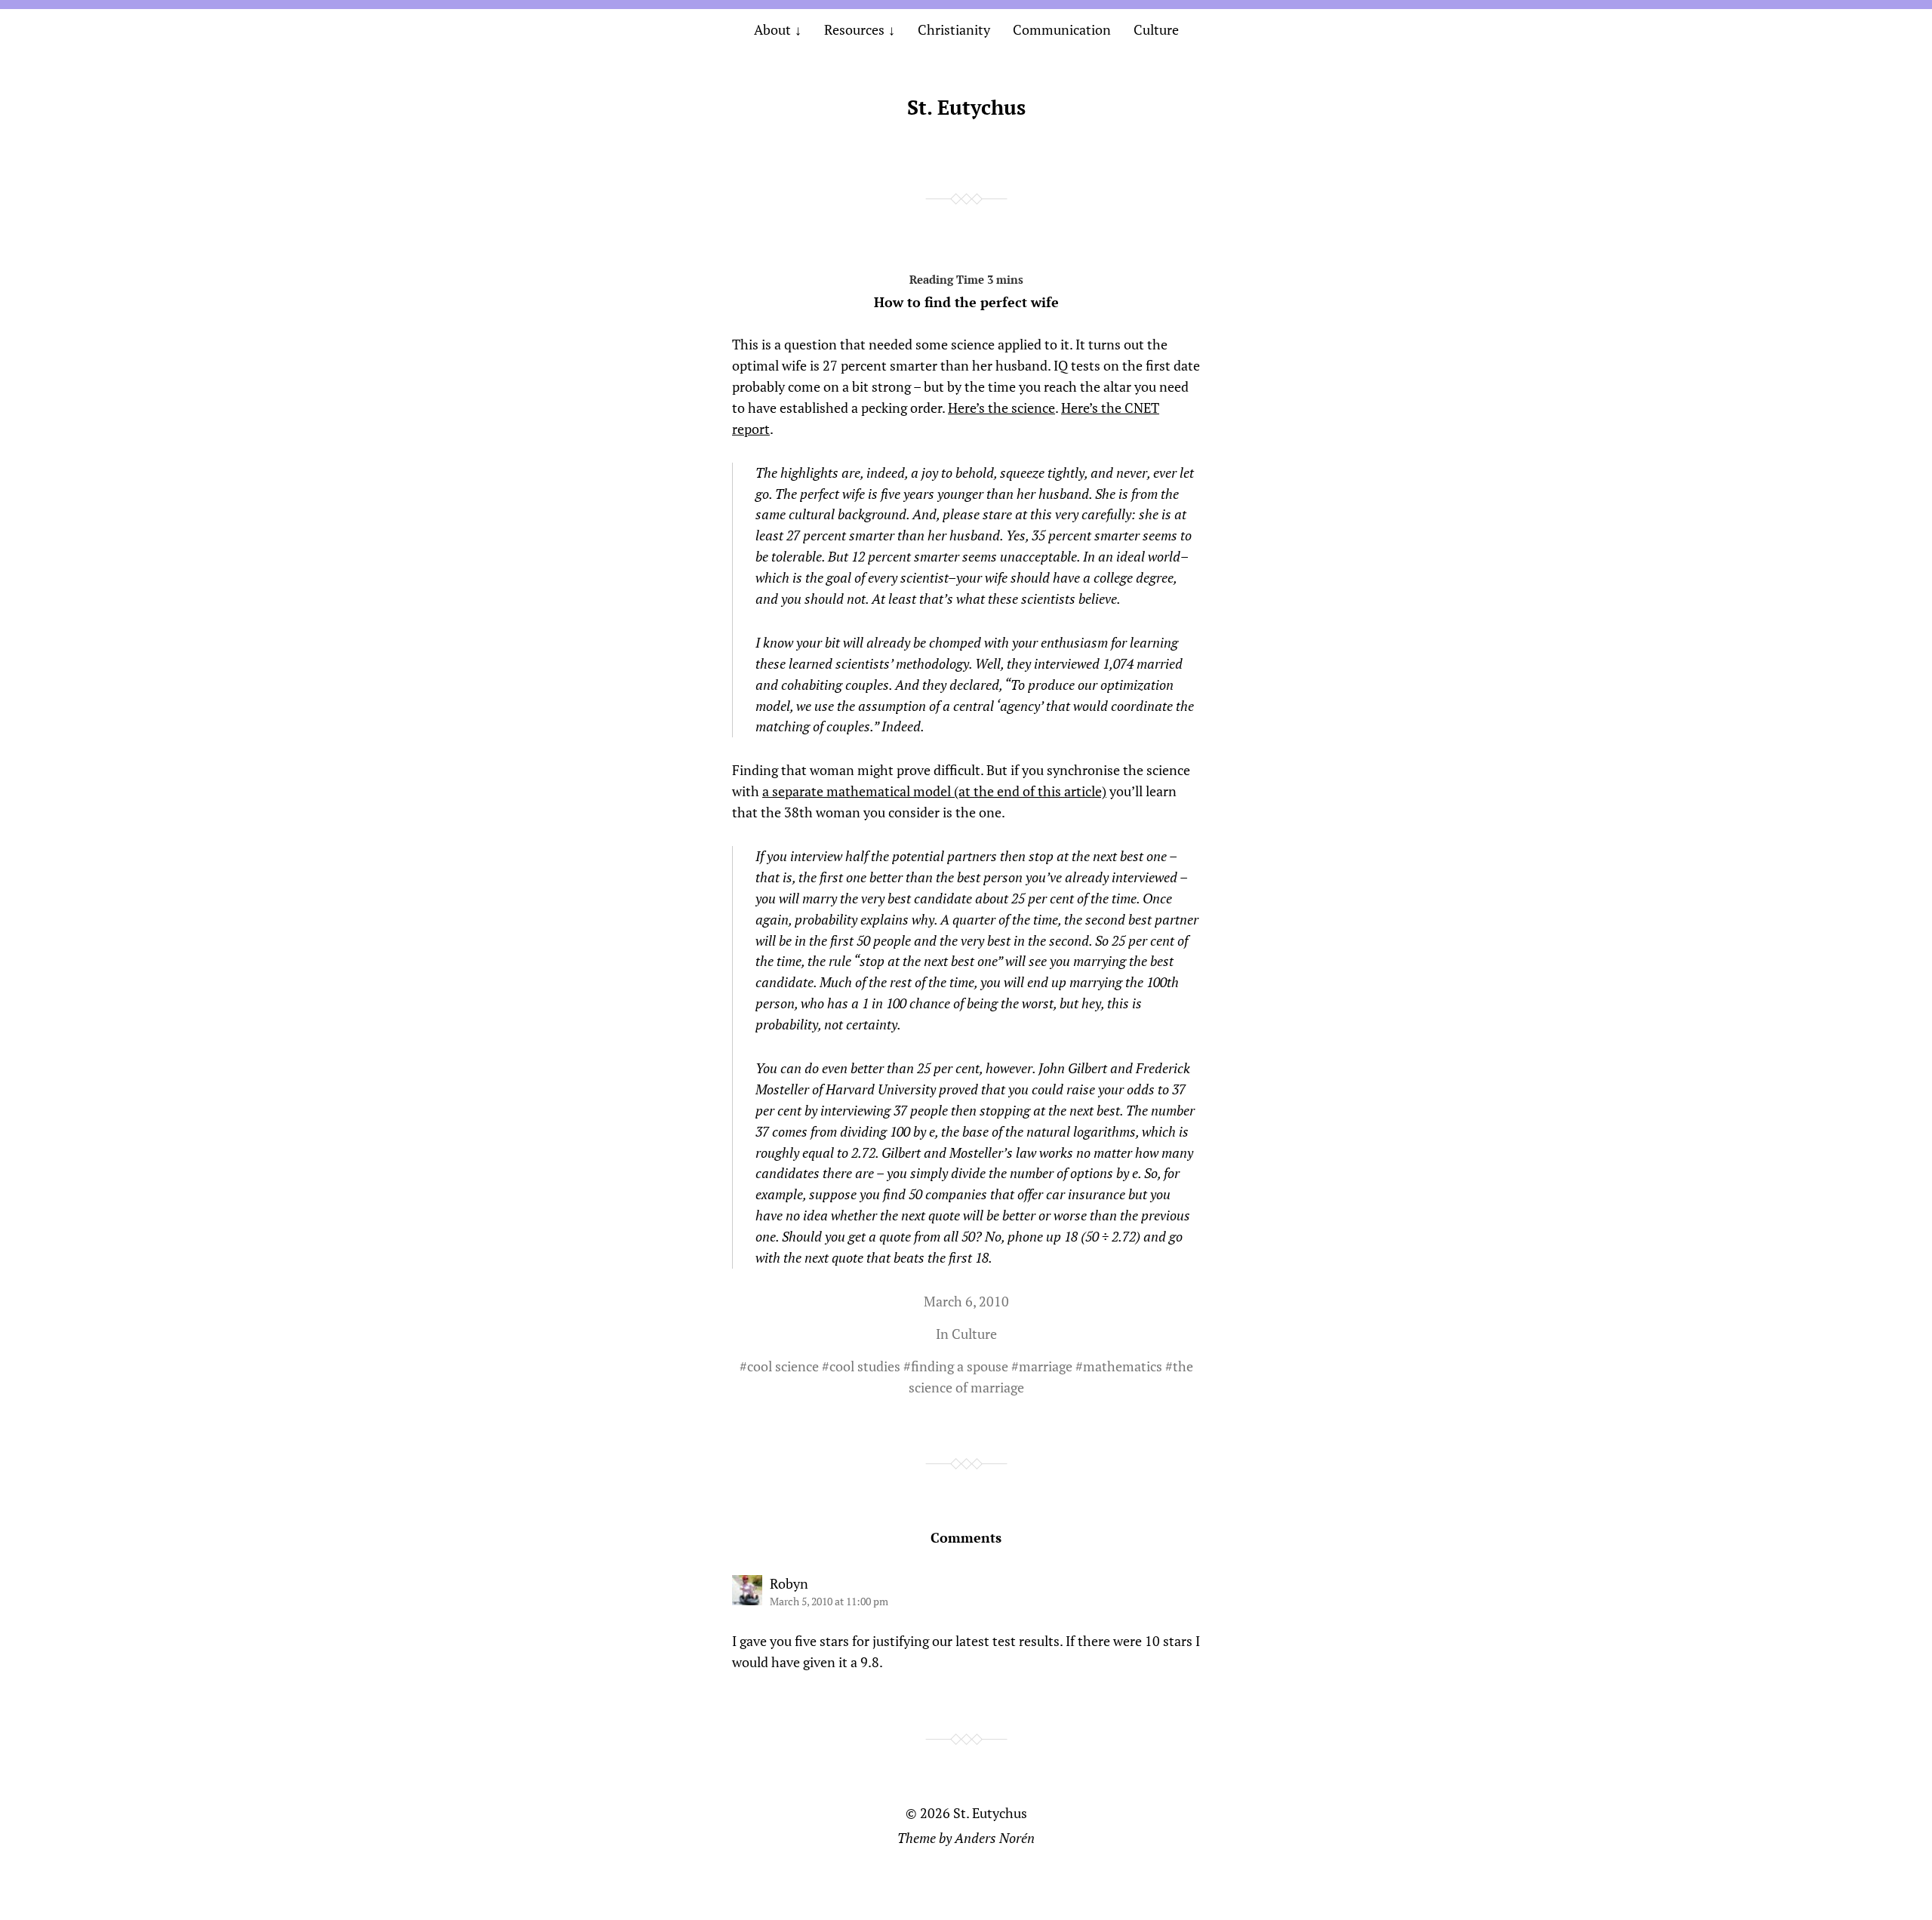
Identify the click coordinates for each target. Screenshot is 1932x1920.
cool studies (865, 1366)
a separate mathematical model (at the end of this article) (934, 791)
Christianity (954, 29)
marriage (1046, 1366)
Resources (854, 29)
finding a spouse (960, 1366)
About (772, 29)
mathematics (1123, 1366)
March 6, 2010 (966, 1301)
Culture (1156, 29)
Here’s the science (1001, 408)
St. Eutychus (966, 107)
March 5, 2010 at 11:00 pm (829, 1601)
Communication (1062, 29)
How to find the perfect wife (966, 302)
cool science (783, 1366)
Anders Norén (995, 1838)
